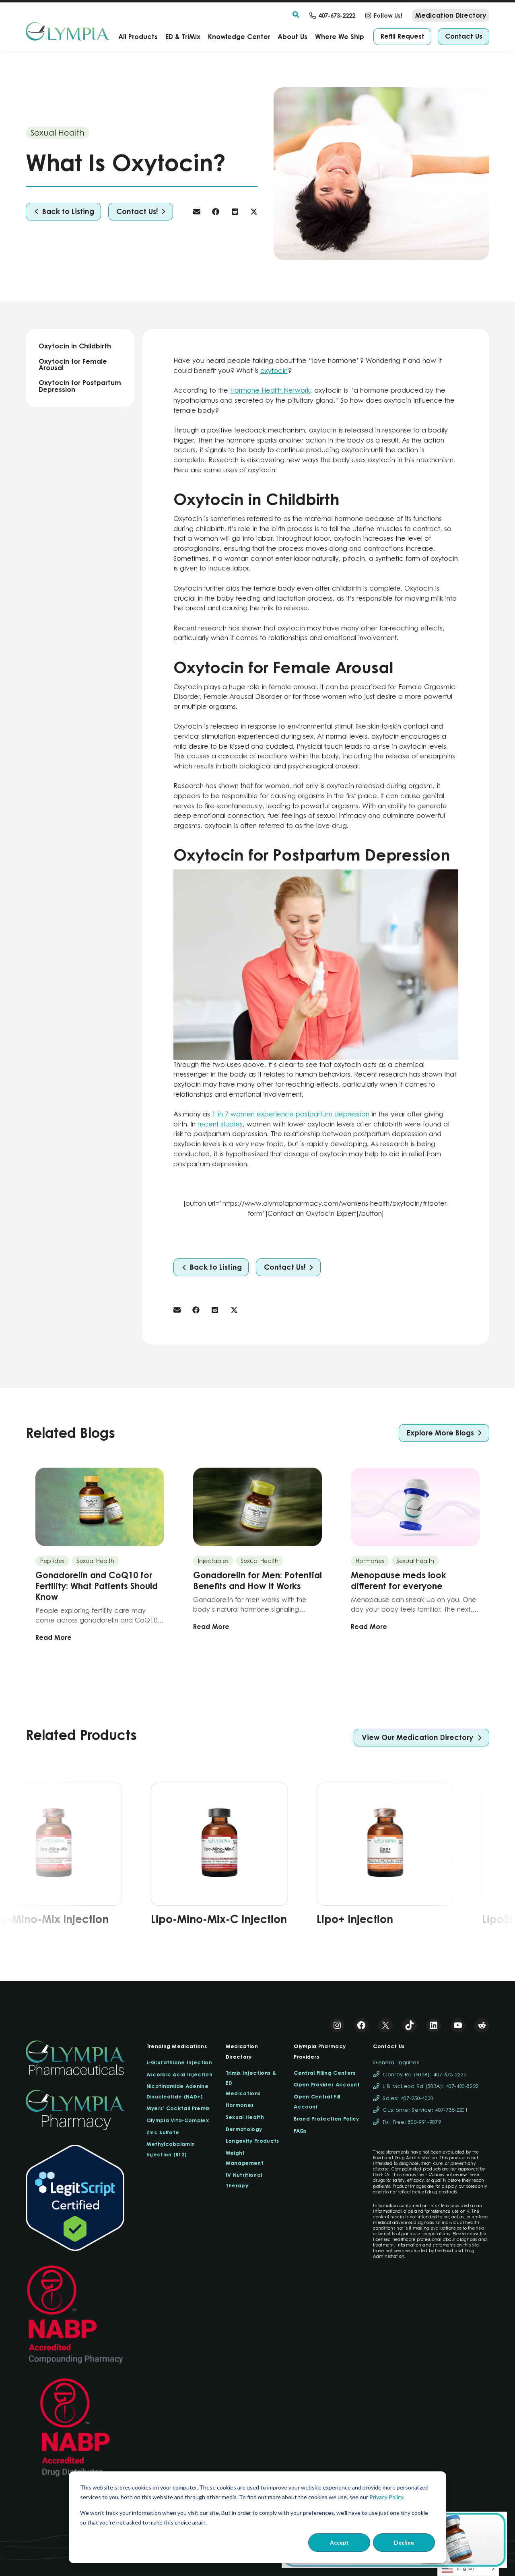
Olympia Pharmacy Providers (320, 2051)
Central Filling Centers (324, 2073)
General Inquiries (396, 2062)
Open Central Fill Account (317, 2102)
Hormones (240, 2105)
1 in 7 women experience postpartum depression (291, 1114)
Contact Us (389, 2046)
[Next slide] (449, 1862)
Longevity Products (252, 2141)
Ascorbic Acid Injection (179, 2074)
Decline (404, 2542)
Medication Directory (242, 2051)
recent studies (220, 1124)
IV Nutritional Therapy (244, 2180)
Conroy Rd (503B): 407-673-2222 (424, 2075)
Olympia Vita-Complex (178, 2120)
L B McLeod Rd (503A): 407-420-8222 (431, 2086)
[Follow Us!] (384, 15)
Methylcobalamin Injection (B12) (171, 2149)
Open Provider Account (327, 2084)
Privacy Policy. (387, 2497)
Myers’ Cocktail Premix (178, 2108)
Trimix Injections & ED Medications (251, 2083)
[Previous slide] (66, 1862)
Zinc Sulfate (163, 2132)
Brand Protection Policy (326, 2119)
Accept (339, 2542)
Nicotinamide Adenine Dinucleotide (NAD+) (177, 2091)
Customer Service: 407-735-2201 (425, 2110)
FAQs (300, 2131)
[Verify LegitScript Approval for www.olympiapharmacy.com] (75, 2198)
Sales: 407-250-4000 (408, 2098)
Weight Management (245, 2158)
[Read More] (100, 1555)
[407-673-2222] (332, 15)
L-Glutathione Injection (179, 2062)
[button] (296, 15)
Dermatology (244, 2129)
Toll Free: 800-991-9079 (412, 2122)
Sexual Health (245, 2117)
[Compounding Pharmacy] (75, 2315)
